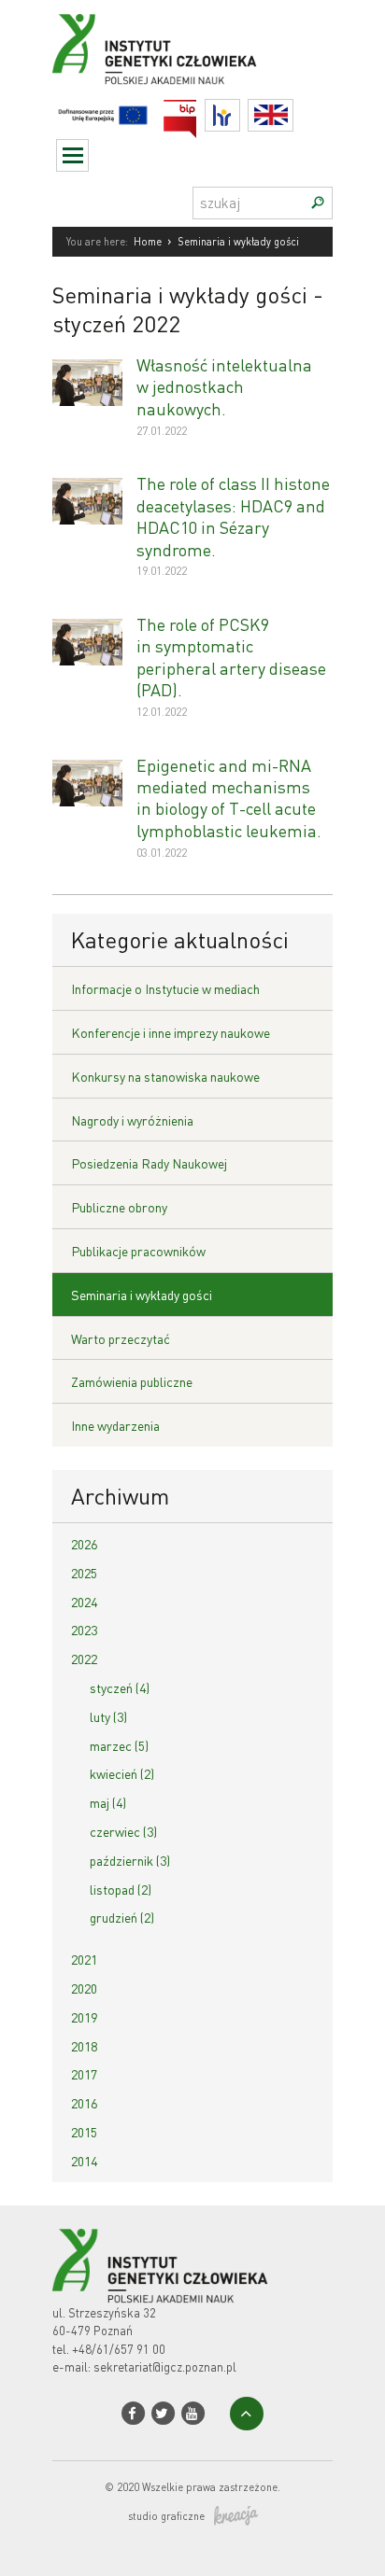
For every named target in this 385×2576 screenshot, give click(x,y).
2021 (84, 1959)
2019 (84, 2017)
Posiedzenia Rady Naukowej (149, 1163)
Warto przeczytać (121, 1338)
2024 (84, 1602)
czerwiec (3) (123, 1831)
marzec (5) (119, 1745)
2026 (84, 1544)
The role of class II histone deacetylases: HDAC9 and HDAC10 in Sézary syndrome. (233, 516)
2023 (84, 1630)
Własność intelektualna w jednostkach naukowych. (224, 386)
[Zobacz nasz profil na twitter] (163, 2413)
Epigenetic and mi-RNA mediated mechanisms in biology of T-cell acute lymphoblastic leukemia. (229, 798)
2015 (84, 2132)
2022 (84, 1659)
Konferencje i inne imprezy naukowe (171, 1032)
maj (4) (108, 1802)
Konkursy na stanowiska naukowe (165, 1076)
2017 (84, 2074)
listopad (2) (121, 1889)
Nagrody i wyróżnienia (132, 1120)
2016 (84, 2103)
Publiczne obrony (119, 1207)
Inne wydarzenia (115, 1425)
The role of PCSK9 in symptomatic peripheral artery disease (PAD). (231, 657)
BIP (197, 111)
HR (240, 111)
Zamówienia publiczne (132, 1381)
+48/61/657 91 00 (119, 2349)
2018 (84, 2046)
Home (148, 242)
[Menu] (72, 155)
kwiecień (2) (122, 1773)
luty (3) (108, 1716)
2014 (84, 2161)
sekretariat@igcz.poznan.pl (165, 2366)
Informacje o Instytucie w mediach (165, 988)
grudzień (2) (122, 1917)
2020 (84, 1988)
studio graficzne (166, 2516)
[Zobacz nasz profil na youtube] (193, 2413)
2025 (84, 1573)
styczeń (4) (120, 1687)
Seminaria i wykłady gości (142, 1295)
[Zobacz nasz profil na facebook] (133, 2413)
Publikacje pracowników (138, 1251)
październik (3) (130, 1860)
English (293, 115)
